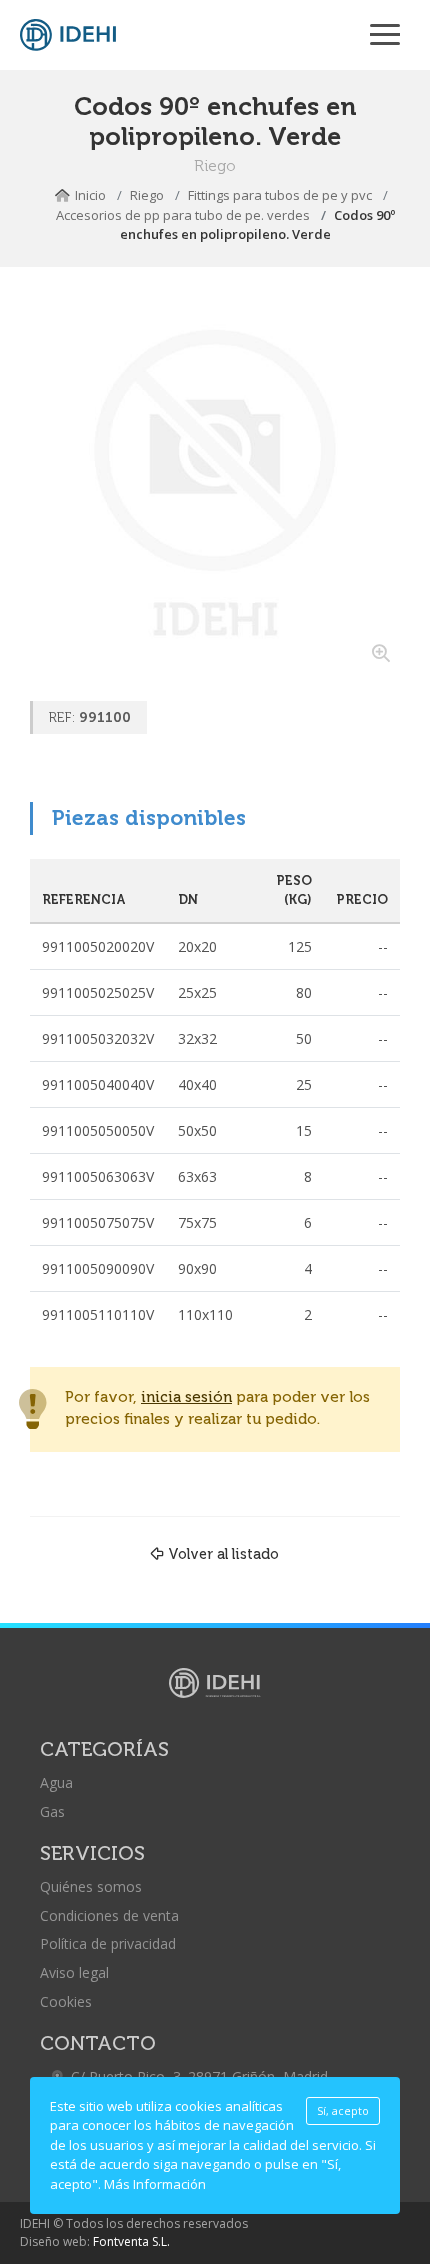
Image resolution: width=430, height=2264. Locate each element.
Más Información (155, 2184)
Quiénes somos (91, 1886)
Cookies (66, 2001)
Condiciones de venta (109, 1915)
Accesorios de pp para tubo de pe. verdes (183, 215)
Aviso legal (74, 1972)
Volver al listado (223, 1554)
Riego (147, 195)
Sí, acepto (343, 2111)
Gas (52, 1811)
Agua (56, 1782)
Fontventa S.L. (131, 2241)
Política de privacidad (108, 1943)
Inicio (90, 195)
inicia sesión (186, 1397)
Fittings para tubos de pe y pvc (280, 195)
